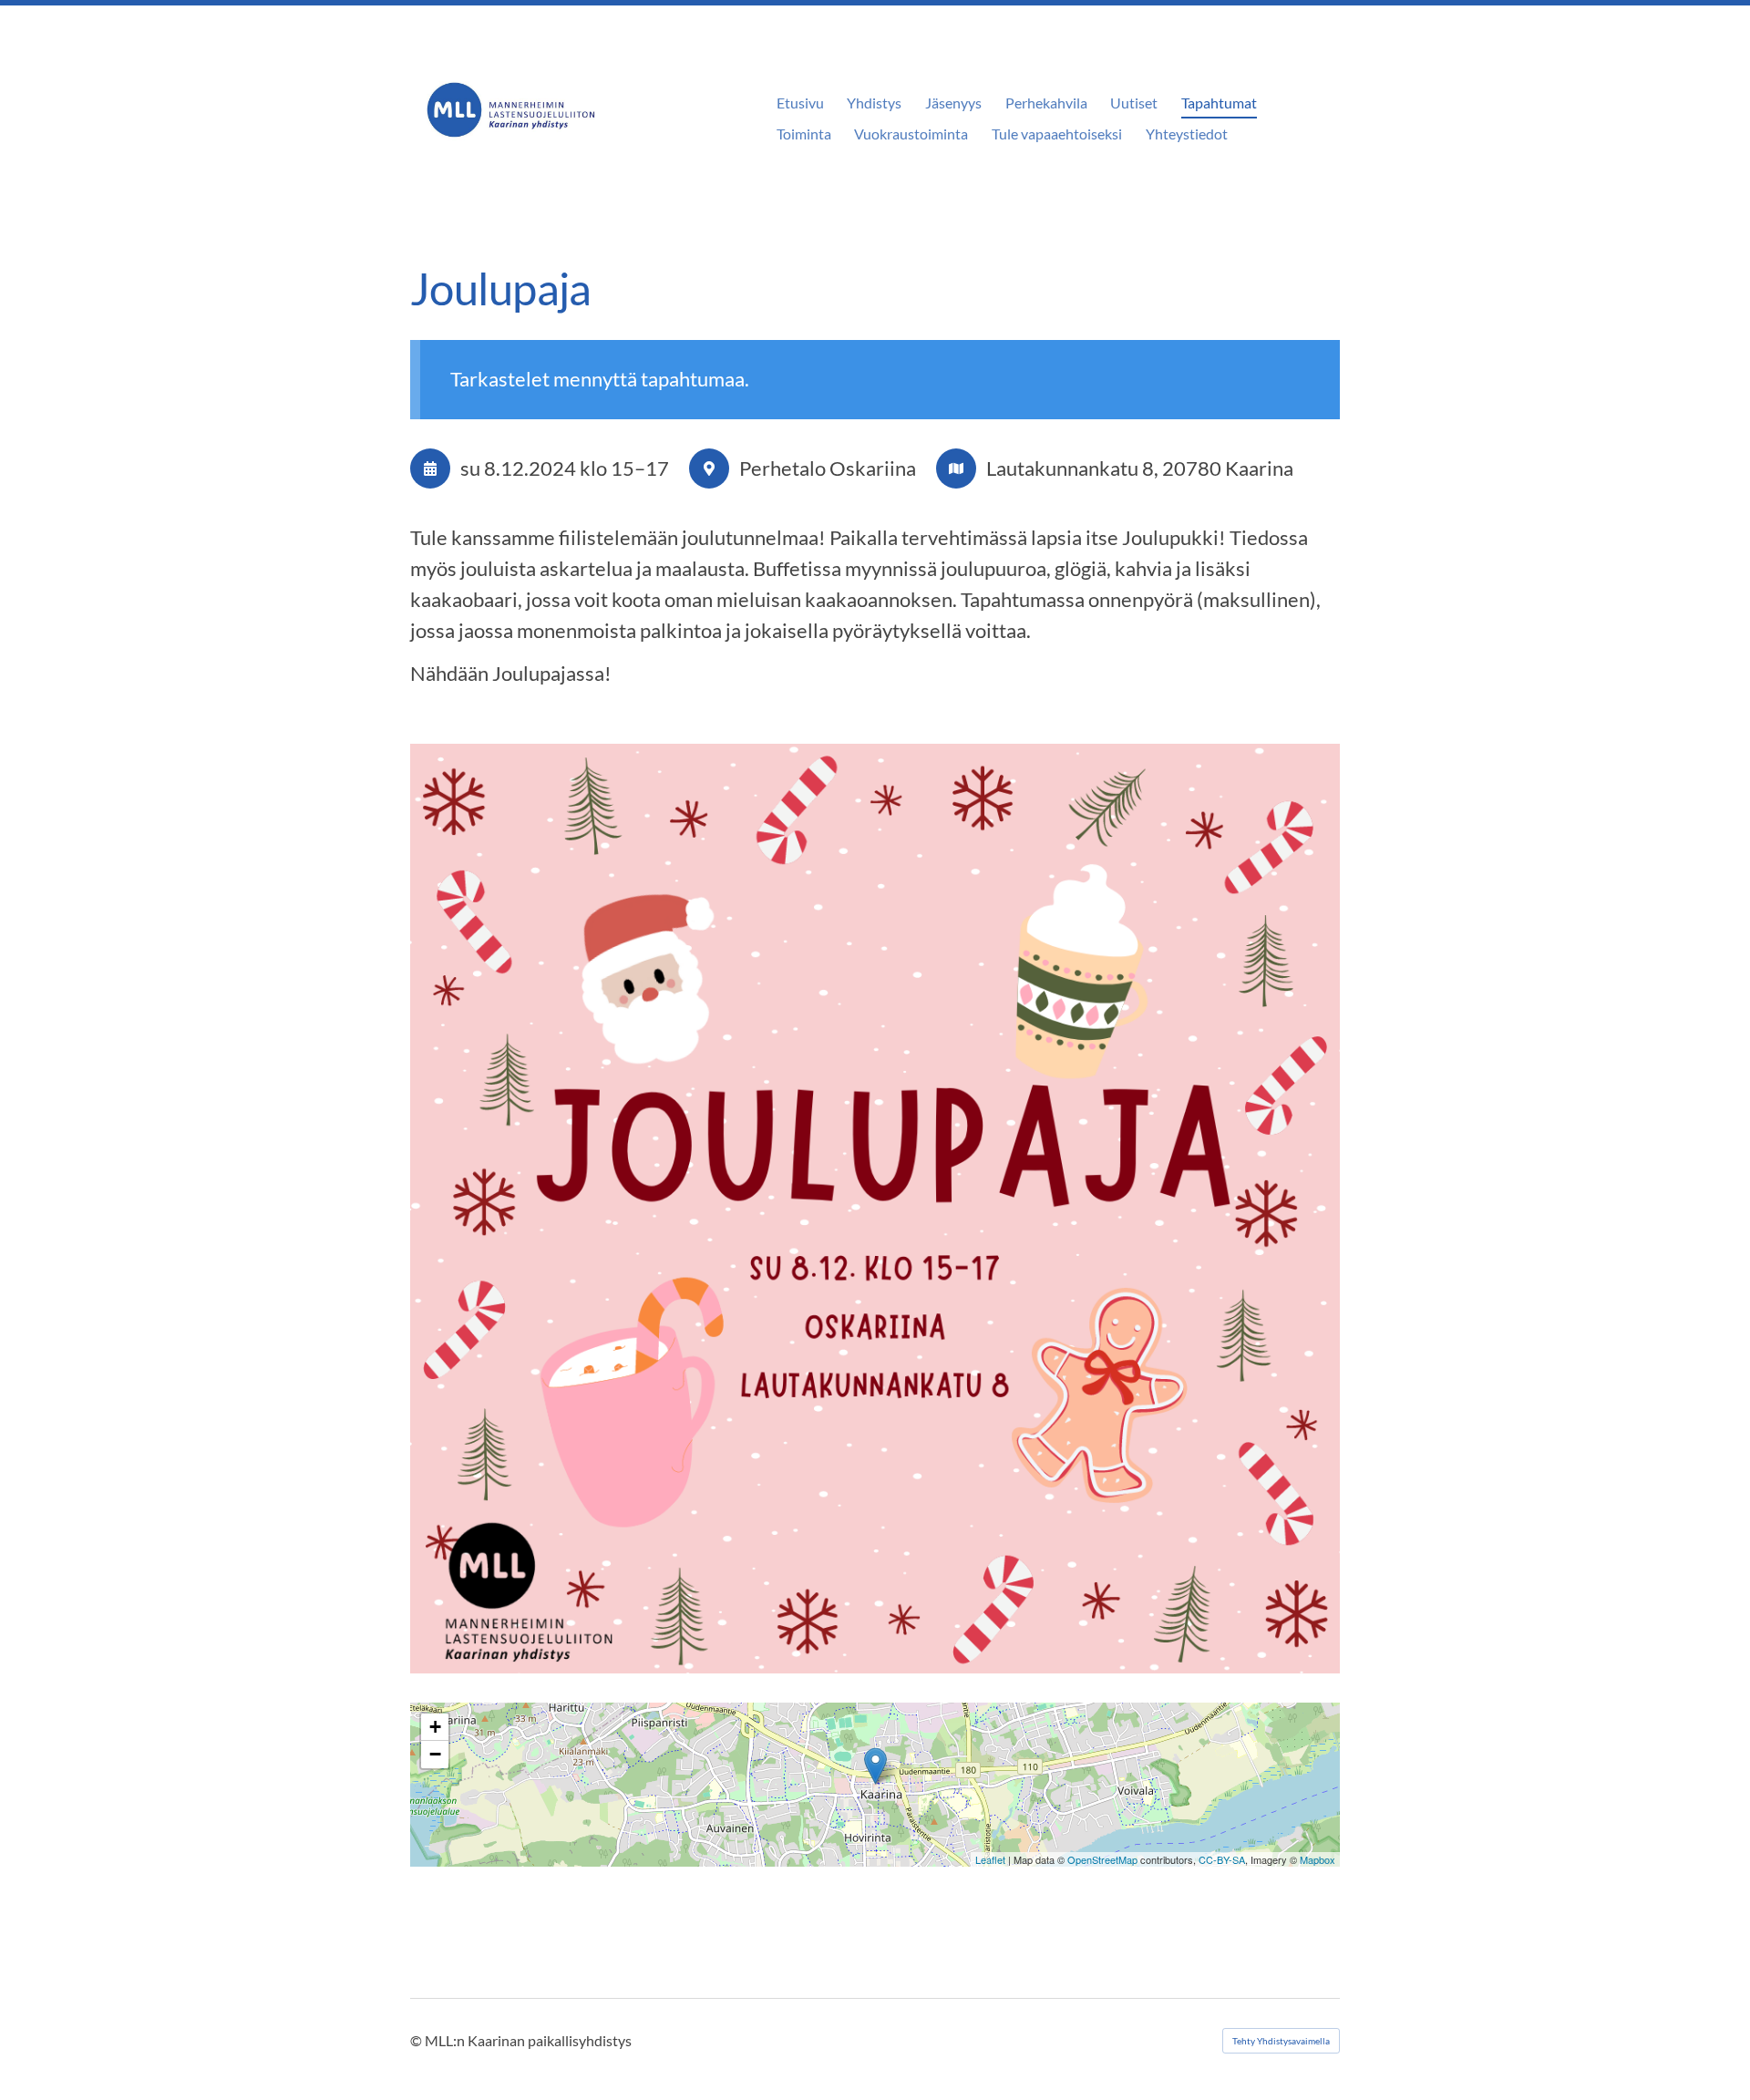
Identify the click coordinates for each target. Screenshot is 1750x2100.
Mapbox (1318, 1859)
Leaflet (990, 1859)
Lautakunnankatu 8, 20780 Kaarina (1140, 468)
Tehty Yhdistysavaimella (1281, 2041)
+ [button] (435, 1727)
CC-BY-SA (1222, 1859)
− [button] (435, 1754)
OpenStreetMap (1102, 1859)
